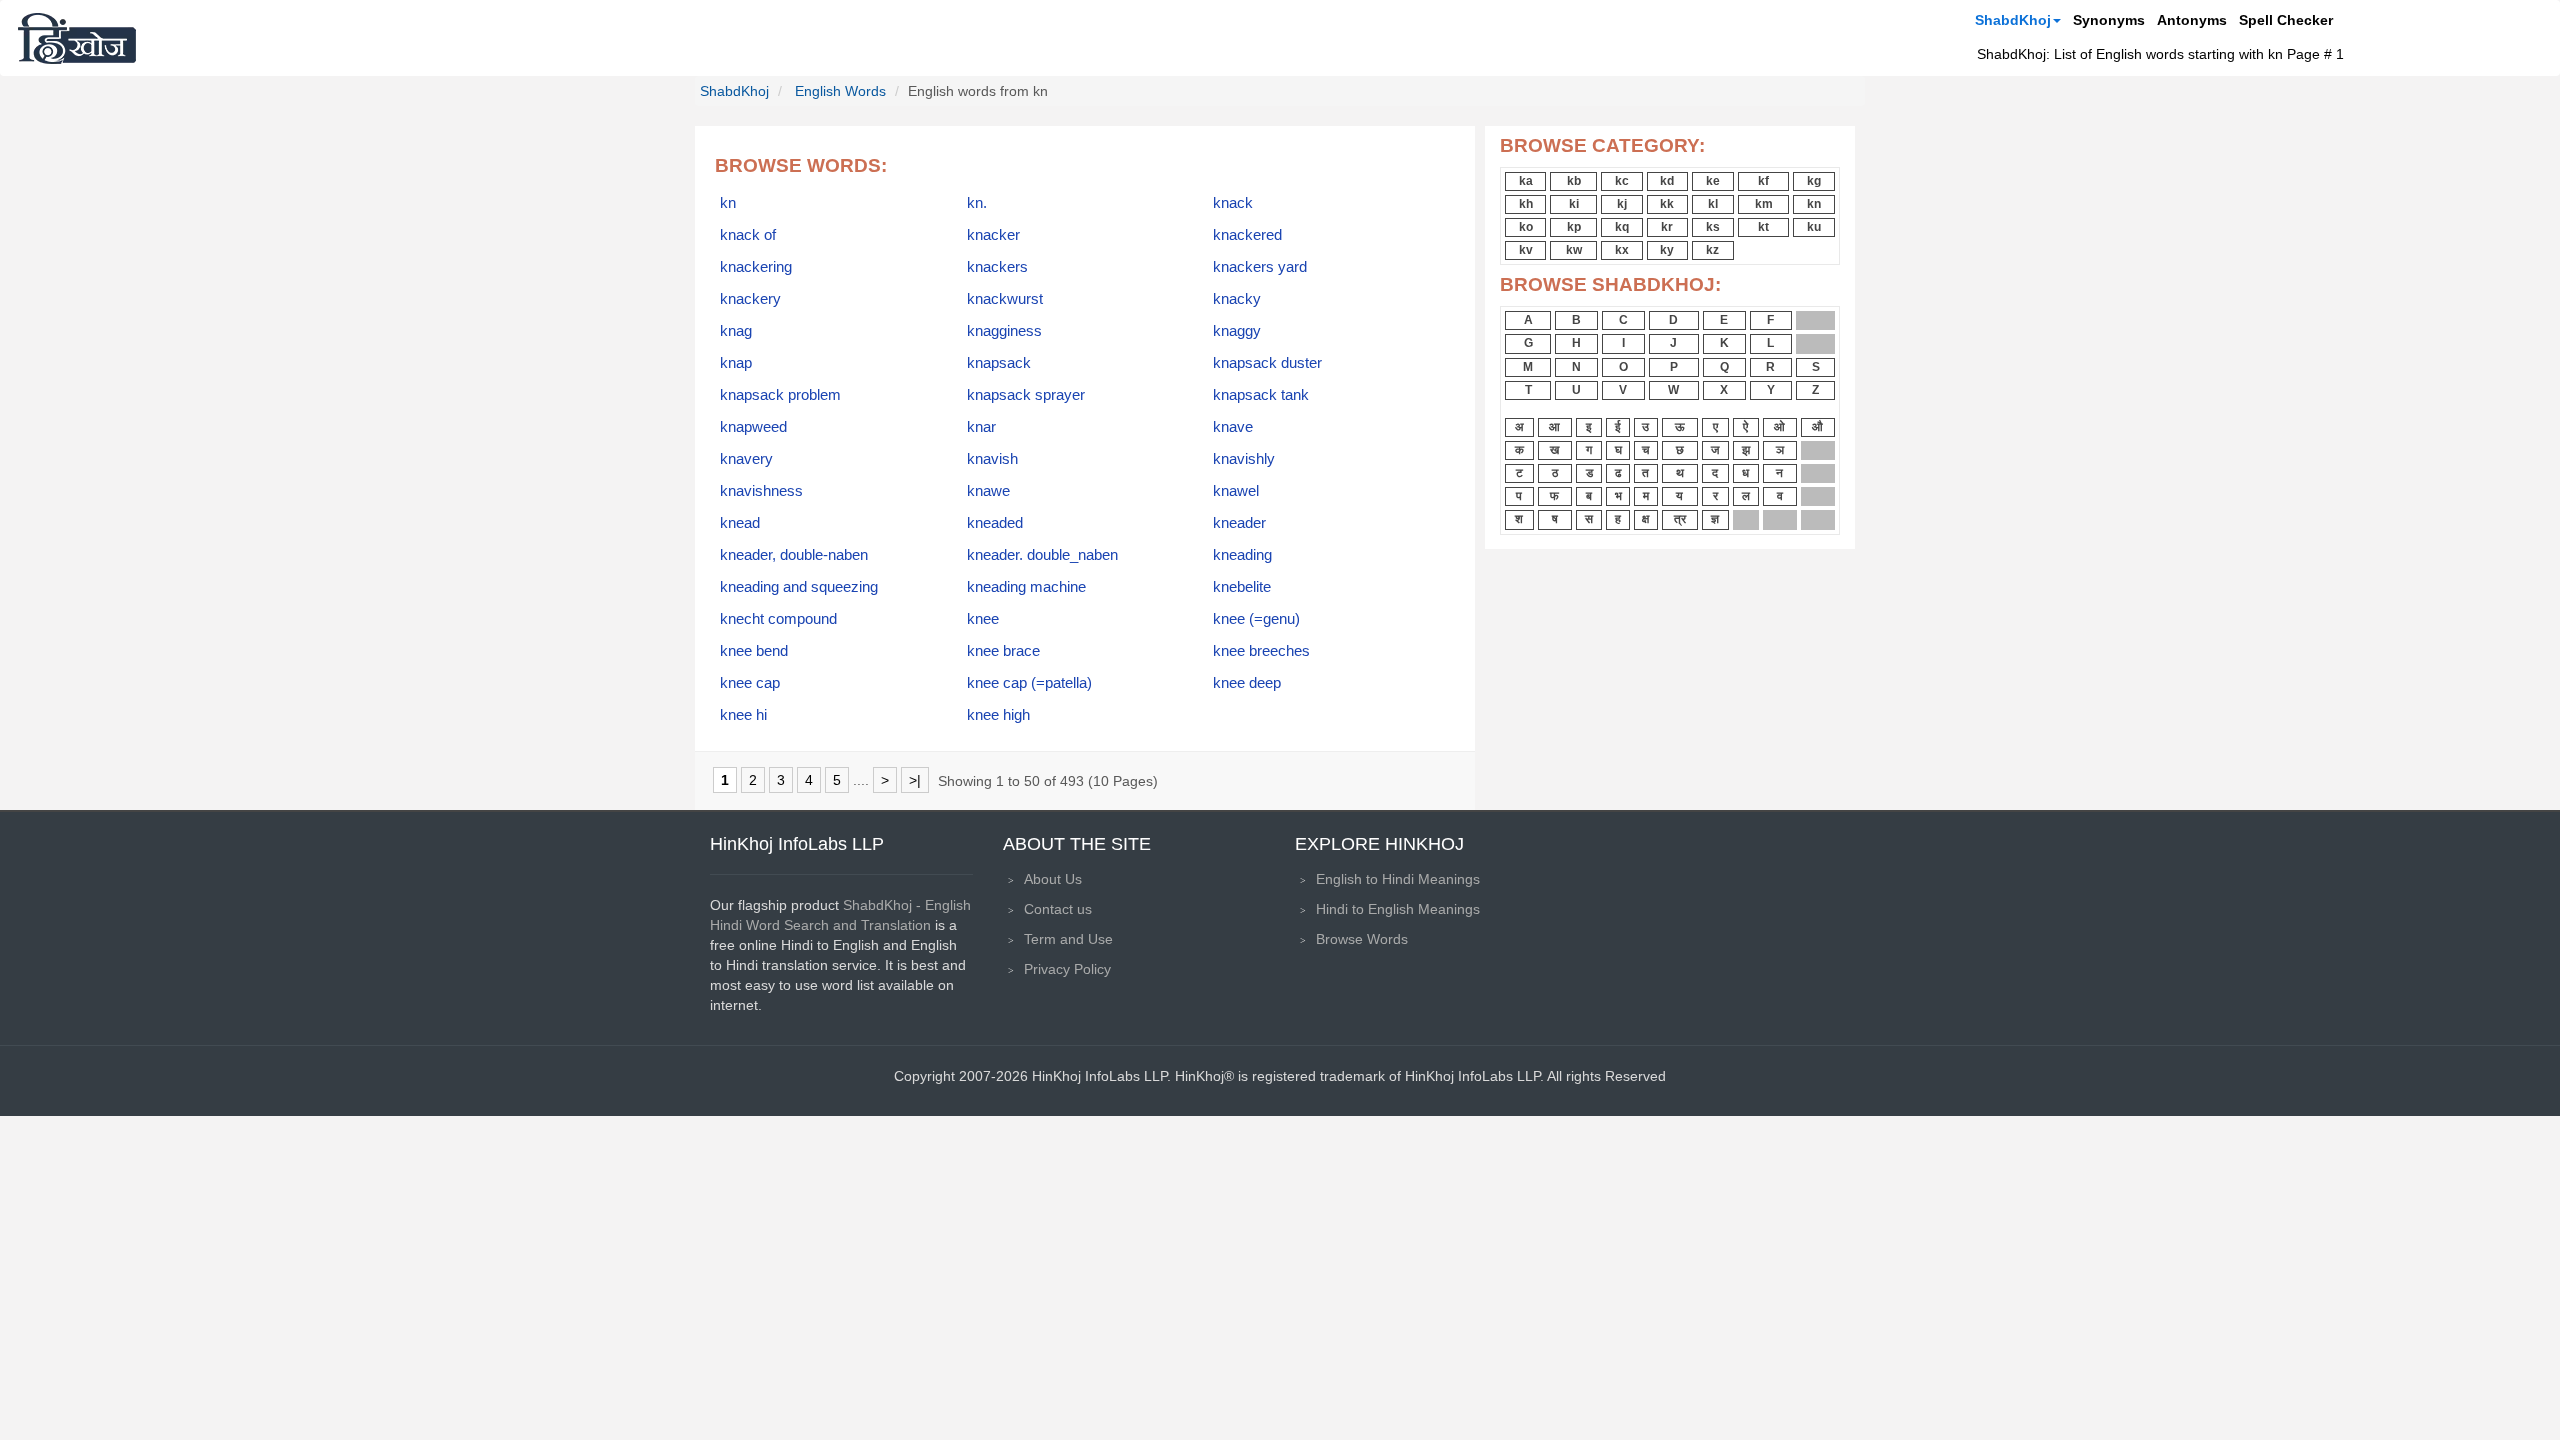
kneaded (995, 523)
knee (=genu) (1256, 619)
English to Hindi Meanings (1398, 879)
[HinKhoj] (77, 38)
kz (1712, 250)
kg (1814, 181)
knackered (1247, 235)
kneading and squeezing (799, 587)
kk (1667, 204)
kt (1763, 227)
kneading (1242, 555)
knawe (988, 491)
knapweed (753, 427)
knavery (746, 459)
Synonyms (2109, 20)
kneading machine (1026, 587)
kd (1667, 181)
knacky (1237, 299)
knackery (750, 299)
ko (1526, 227)
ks (1713, 227)
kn (728, 203)
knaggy (1237, 331)
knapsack (999, 363)
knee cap (750, 683)
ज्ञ (1715, 519)
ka (1526, 181)
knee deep (1247, 683)
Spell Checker (2286, 20)
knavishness (761, 491)
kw (1574, 250)
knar (981, 427)
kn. (977, 203)
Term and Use (1068, 939)
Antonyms (2192, 20)
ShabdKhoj (2013, 20)
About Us (1053, 879)
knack (1233, 203)
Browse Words (1362, 939)
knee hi (743, 715)
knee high (998, 715)
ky (1667, 250)
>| (915, 780)
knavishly (1244, 459)
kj (1622, 204)
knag (736, 331)
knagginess (1004, 331)
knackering (756, 267)
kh (1526, 204)
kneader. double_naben (1042, 555)
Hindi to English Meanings (1398, 909)
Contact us (1058, 909)
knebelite (1242, 587)
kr (1667, 227)
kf (1763, 181)
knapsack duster (1267, 363)
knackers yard (1260, 267)
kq (1622, 227)
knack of (748, 235)
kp (1574, 227)
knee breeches (1261, 651)
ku (1814, 227)
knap (736, 363)
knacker (993, 235)
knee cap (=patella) (1029, 683)
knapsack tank (1261, 395)
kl (1713, 204)
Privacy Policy (1067, 969)
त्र (1680, 519)
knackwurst (1005, 299)
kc (1622, 181)
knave (1233, 427)
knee (983, 619)
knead (740, 523)
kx (1622, 250)
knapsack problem (780, 395)
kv (1526, 250)
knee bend (754, 651)
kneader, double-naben (794, 555)
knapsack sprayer (1026, 395)
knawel (1236, 491)
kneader (1239, 523)
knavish (992, 459)
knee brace (1003, 651)
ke (1713, 181)
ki (1574, 204)
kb (1574, 181)
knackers (997, 267)
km (1764, 204)
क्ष (1645, 519)
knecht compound (778, 619)
